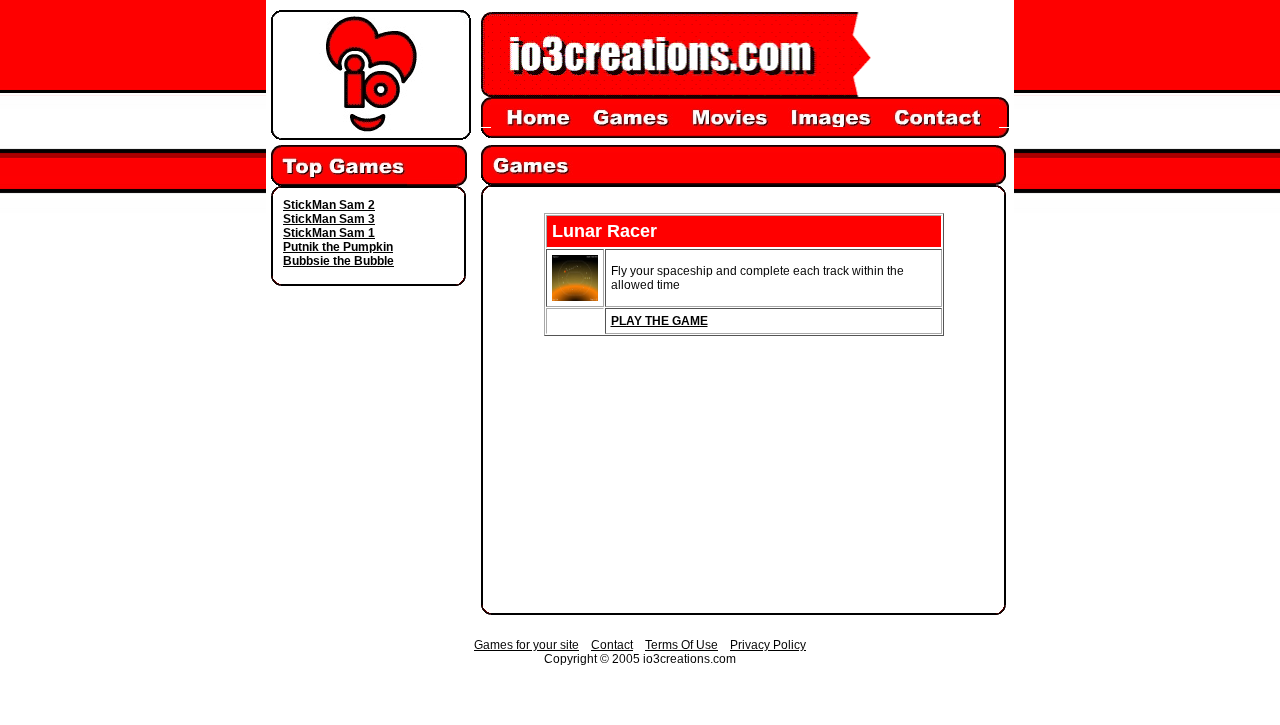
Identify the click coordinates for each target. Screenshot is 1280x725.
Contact (612, 645)
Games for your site (526, 645)
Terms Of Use (681, 645)
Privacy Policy (768, 645)
